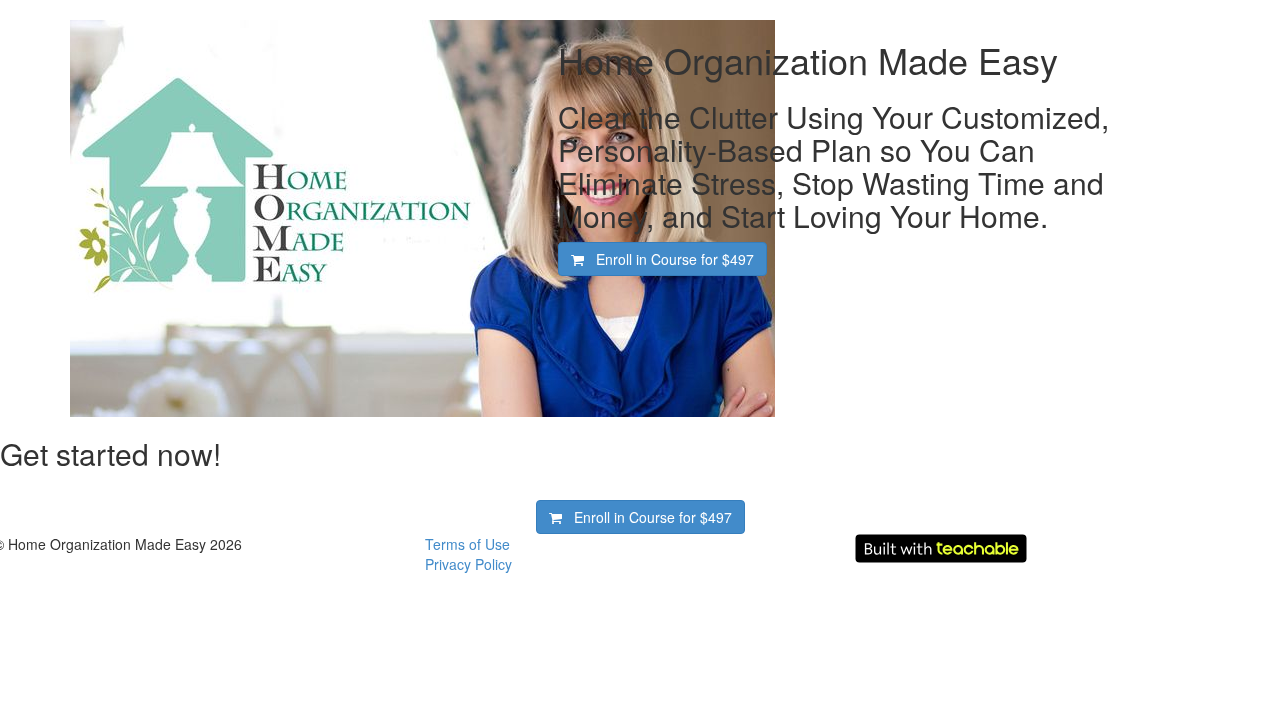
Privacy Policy (468, 564)
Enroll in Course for (669, 259)
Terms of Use (467, 544)
